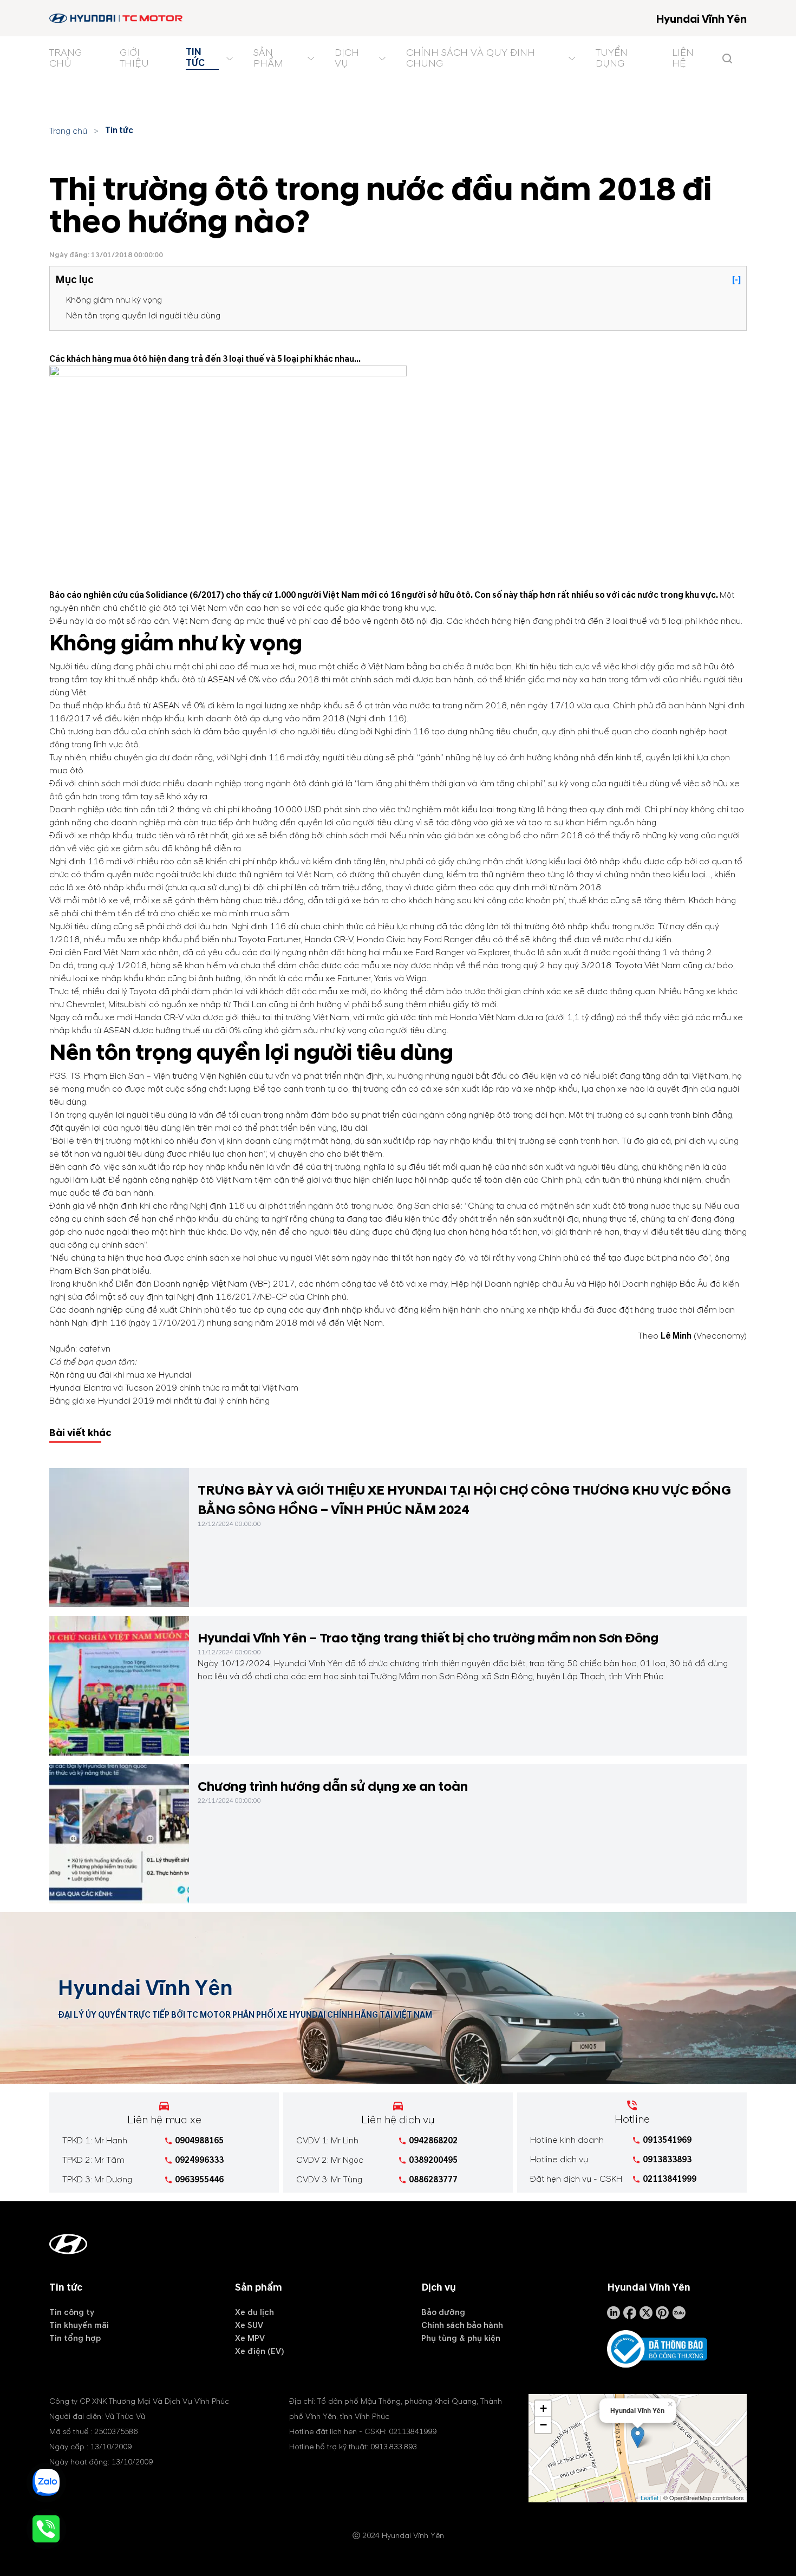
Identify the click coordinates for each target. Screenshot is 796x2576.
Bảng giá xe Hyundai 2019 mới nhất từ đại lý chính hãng (159, 1401)
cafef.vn (95, 1349)
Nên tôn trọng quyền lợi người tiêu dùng (143, 316)
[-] (736, 280)
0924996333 (199, 2160)
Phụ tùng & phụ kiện (461, 2338)
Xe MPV (250, 2338)
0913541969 (667, 2140)
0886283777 (433, 2180)
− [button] (543, 2425)
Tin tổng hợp (75, 2338)
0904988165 (199, 2141)
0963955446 (199, 2180)
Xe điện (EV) (260, 2351)
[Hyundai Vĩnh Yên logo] (117, 18)
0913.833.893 (394, 2447)
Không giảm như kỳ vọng (114, 300)
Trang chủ (68, 131)
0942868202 (433, 2141)
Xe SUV (249, 2325)
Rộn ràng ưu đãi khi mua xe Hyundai (120, 1375)
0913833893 (667, 2160)
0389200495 (433, 2160)
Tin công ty (72, 2312)
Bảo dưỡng (443, 2312)
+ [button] (543, 2408)
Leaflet (650, 2497)
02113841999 (670, 2179)
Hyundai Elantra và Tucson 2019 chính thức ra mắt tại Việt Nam (174, 1388)
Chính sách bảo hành (462, 2325)
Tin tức (119, 131)
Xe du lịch (255, 2312)
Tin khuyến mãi (79, 2325)
